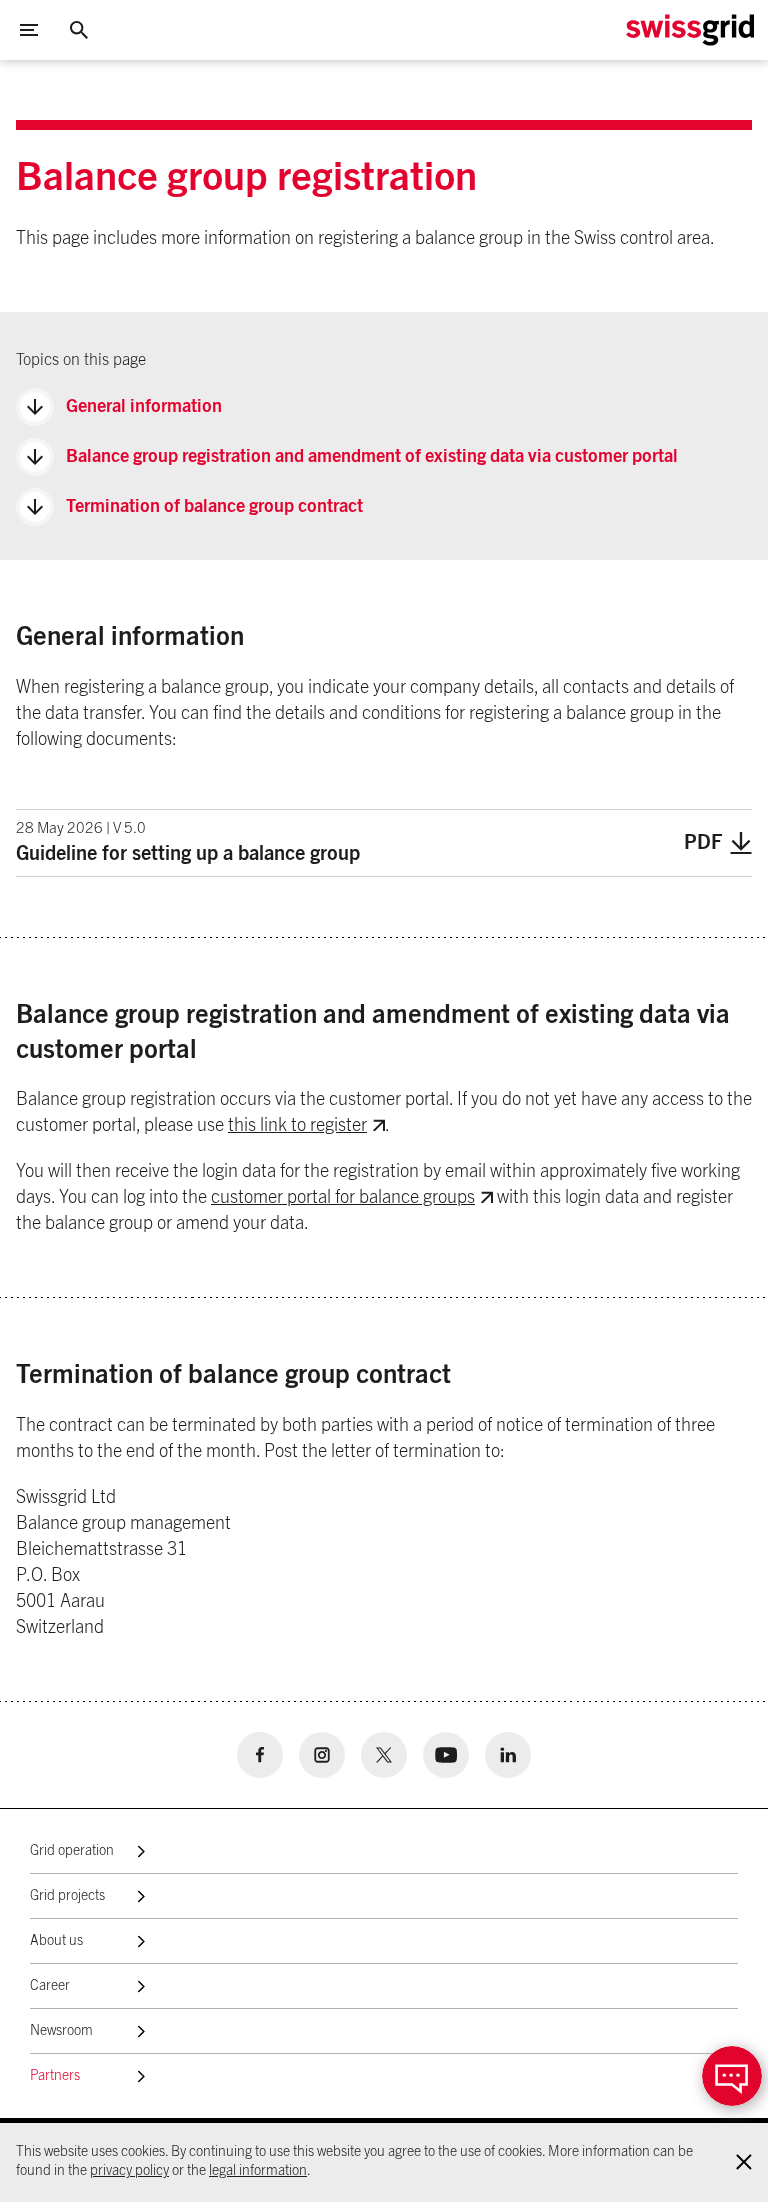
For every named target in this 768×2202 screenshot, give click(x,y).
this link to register (297, 1126)
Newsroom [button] (61, 2031)
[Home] (690, 30)
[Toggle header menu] (29, 30)
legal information (258, 2171)
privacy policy (129, 2171)
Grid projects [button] (67, 1896)
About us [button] (56, 1941)
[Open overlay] (732, 2076)
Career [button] (50, 1986)
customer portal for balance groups (343, 1198)
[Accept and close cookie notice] (744, 2162)
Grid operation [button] (72, 1851)
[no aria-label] (260, 1755)
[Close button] (79, 30)
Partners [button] (55, 2076)
